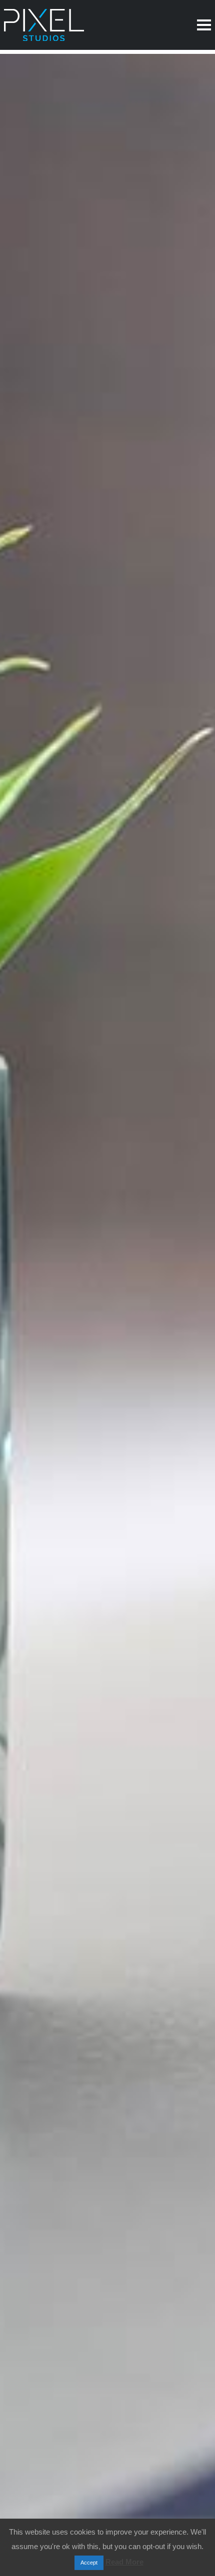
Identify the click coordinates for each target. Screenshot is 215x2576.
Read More (124, 2562)
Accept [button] (89, 2563)
